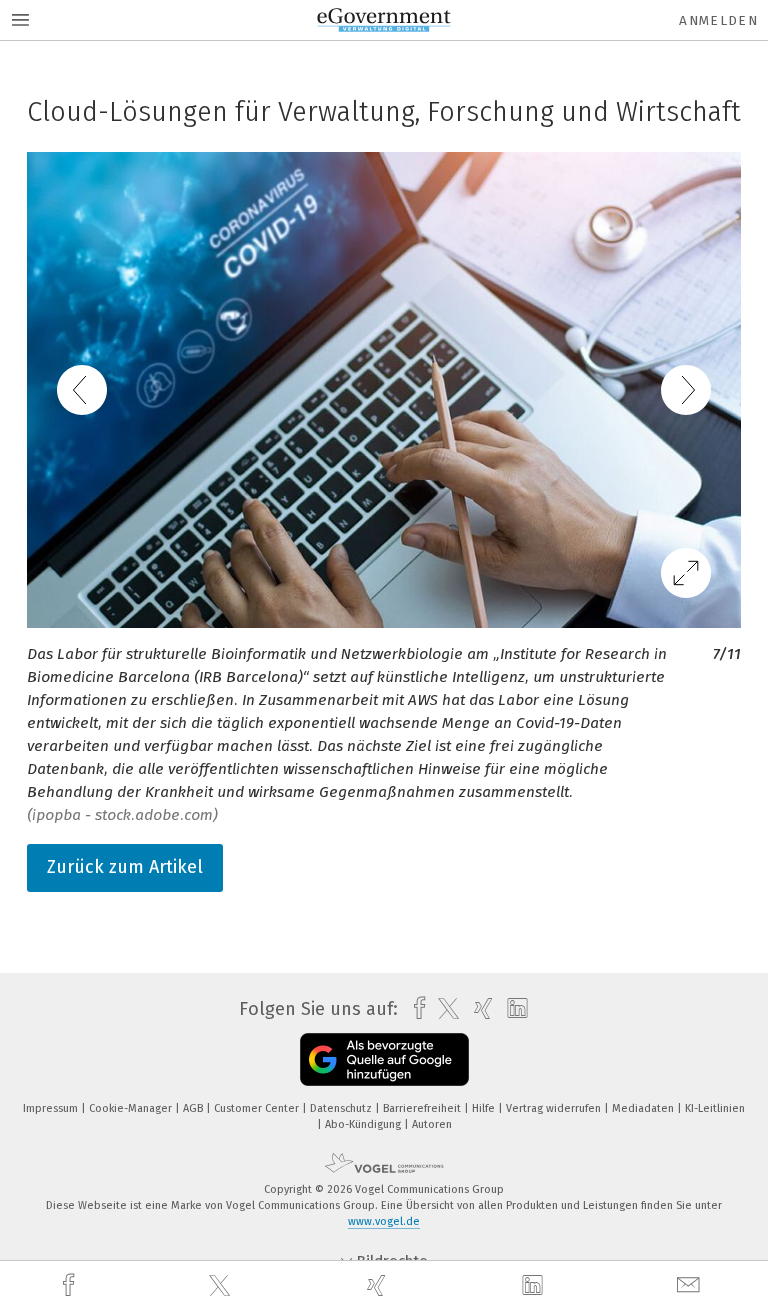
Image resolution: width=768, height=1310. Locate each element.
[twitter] (222, 1286)
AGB (194, 1108)
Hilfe (485, 1108)
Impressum (52, 1108)
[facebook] (71, 1285)
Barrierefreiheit (423, 1108)
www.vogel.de (384, 1221)
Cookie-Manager (132, 1108)
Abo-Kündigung (364, 1124)
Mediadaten (644, 1108)
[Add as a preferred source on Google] (384, 1059)
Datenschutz (342, 1108)
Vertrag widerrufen (555, 1108)
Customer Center (258, 1108)
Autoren (432, 1124)
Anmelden (718, 20)
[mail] (691, 1285)
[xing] (379, 1285)
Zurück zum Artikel (125, 867)
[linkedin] (535, 1286)
